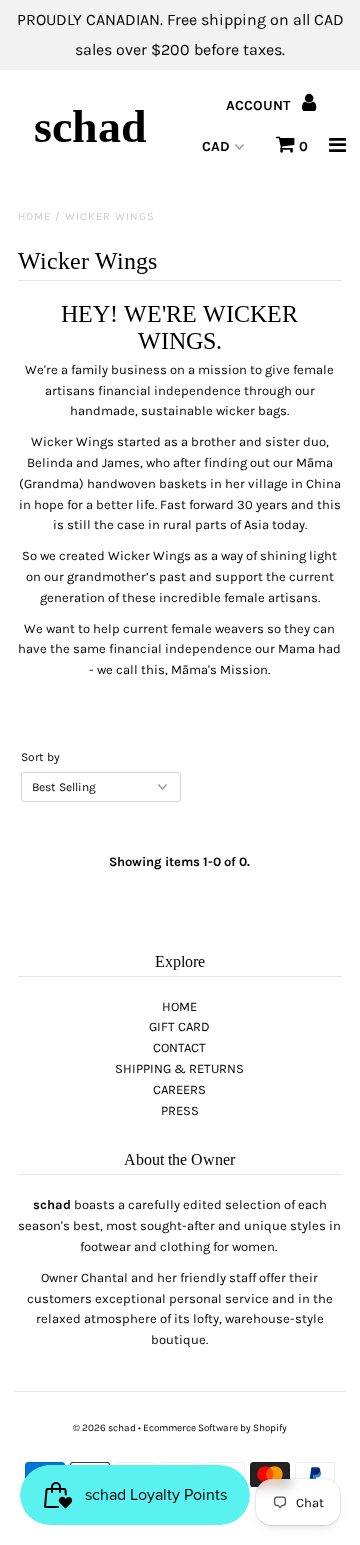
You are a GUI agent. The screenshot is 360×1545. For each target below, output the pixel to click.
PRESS (180, 1110)
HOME (179, 1006)
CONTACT (179, 1047)
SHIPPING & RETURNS (179, 1068)
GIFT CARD (179, 1026)
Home (34, 216)
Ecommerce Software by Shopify (215, 1428)
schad (90, 126)
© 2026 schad (104, 1428)
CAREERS (179, 1089)
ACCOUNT (260, 105)
